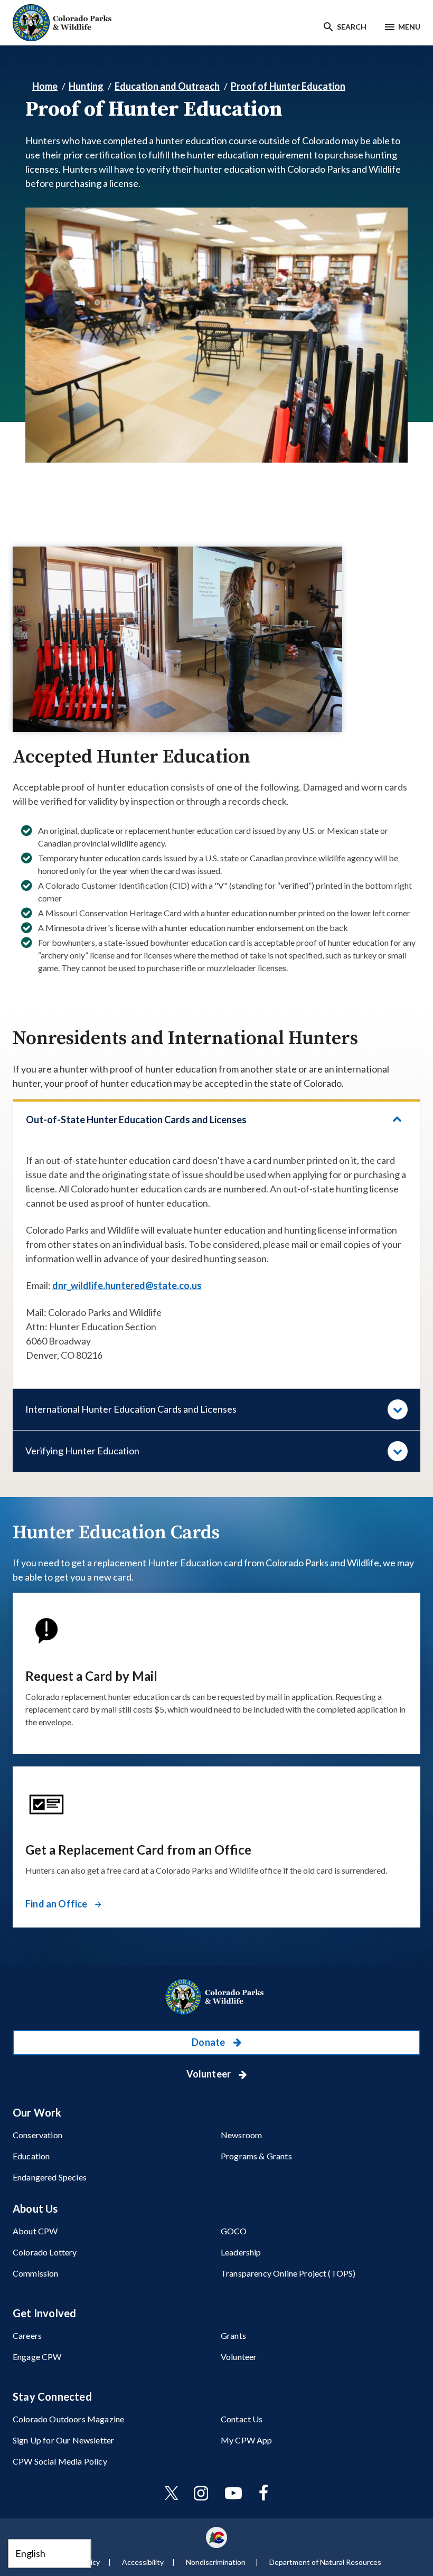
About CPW (35, 2231)
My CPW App (247, 2440)
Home (45, 86)
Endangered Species (50, 2177)
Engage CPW (37, 2357)
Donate (209, 2042)
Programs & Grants (256, 2156)
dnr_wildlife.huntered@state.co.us (127, 1285)
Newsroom (241, 2135)
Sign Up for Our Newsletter (63, 2440)
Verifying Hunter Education (82, 1451)
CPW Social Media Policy (60, 2461)
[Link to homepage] (216, 1997)
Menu (409, 27)
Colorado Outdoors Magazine (68, 2419)
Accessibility (143, 2562)
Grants (233, 2335)
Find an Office (57, 1904)
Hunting (86, 86)
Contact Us (242, 2419)
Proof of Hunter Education (288, 86)
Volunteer (210, 2074)
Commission (36, 2273)
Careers (27, 2335)
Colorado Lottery (45, 2252)
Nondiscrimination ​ (216, 2562)
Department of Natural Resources (325, 2562)
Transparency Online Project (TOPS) (288, 2273)
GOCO (234, 2231)
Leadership (241, 2252)
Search (352, 27)
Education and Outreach (167, 86)
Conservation (37, 2135)
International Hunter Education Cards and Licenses (131, 1409)
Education (31, 2156)
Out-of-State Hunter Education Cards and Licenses (136, 1120)
